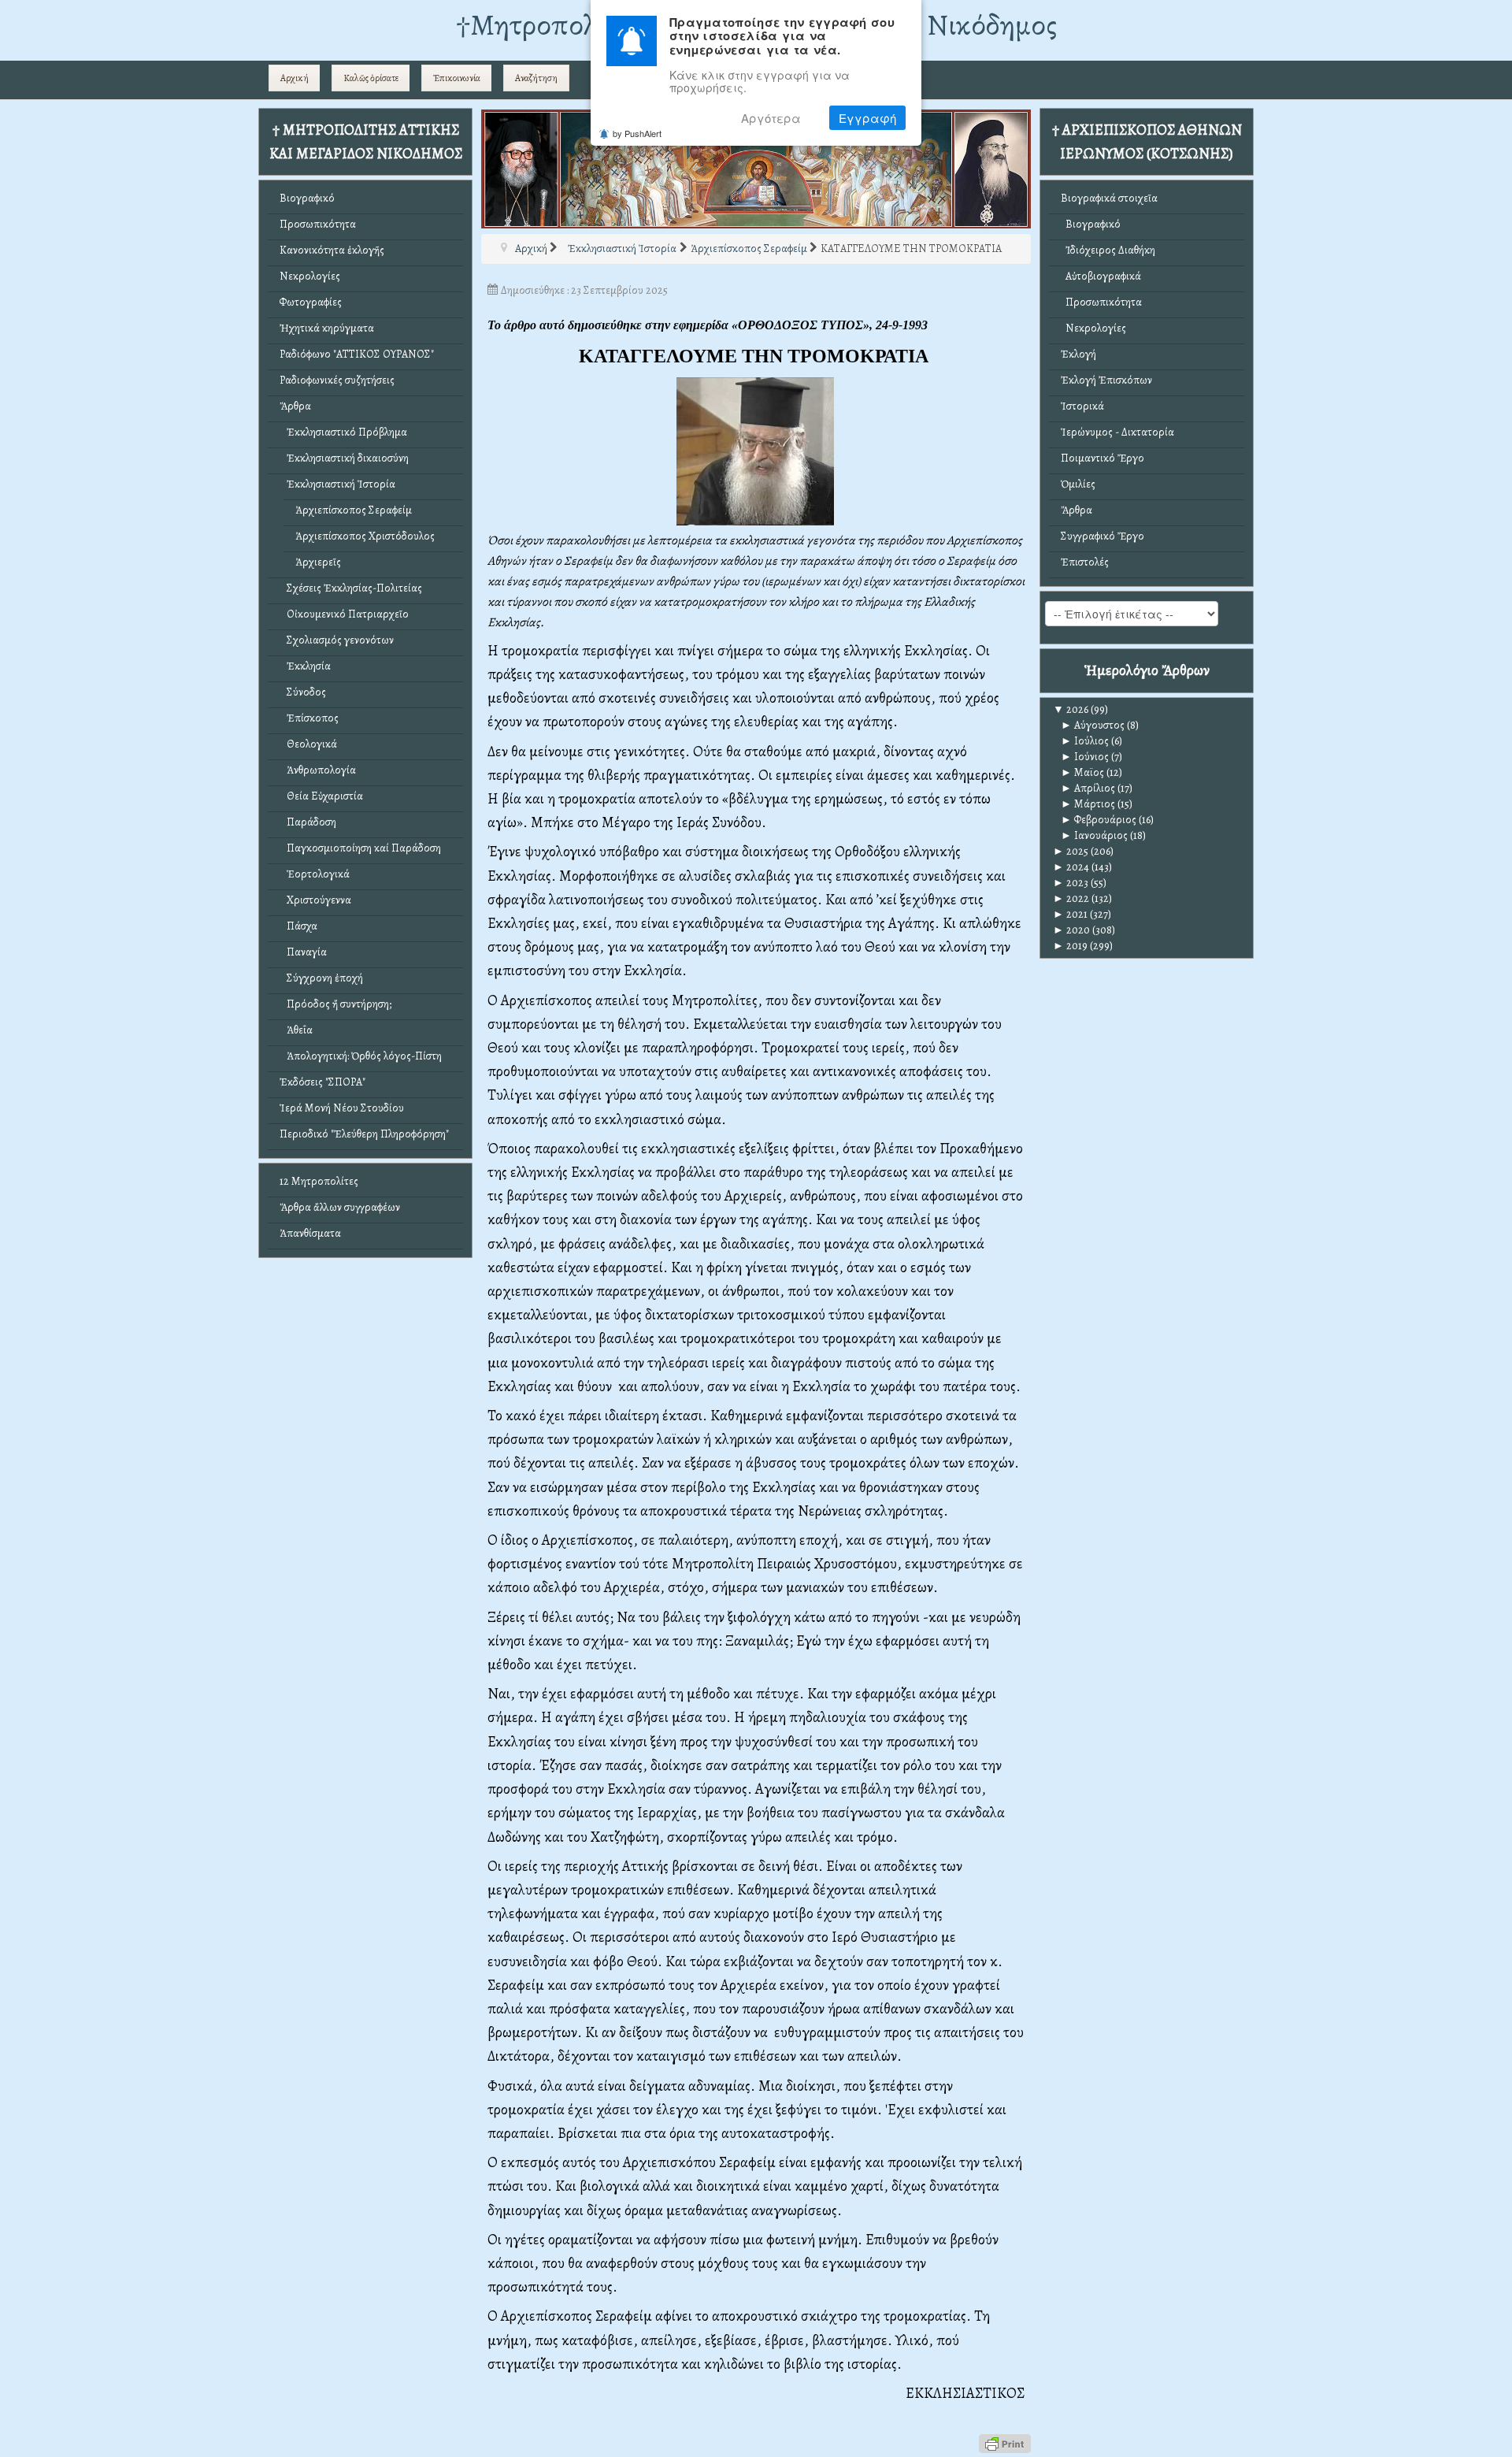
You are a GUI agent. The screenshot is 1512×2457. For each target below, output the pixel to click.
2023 (1071, 883)
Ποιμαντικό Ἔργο (1102, 458)
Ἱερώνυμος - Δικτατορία (1117, 432)
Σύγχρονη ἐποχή (321, 978)
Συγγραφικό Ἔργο (1102, 536)
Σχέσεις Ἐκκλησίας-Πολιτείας (351, 588)
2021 (1070, 914)
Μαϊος (1082, 772)
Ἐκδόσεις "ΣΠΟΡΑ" (322, 1082)
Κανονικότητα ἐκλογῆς (332, 250)
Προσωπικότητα (318, 224)
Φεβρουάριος (1099, 820)
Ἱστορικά (1082, 406)
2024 (1071, 867)
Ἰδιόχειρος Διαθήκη (1108, 250)
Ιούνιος (1085, 757)
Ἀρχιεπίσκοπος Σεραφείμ (354, 510)
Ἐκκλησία (305, 666)
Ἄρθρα (295, 406)
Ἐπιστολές (1085, 562)
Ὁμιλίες (1078, 484)
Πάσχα (298, 926)
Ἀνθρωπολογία (318, 770)
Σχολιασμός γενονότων (337, 640)
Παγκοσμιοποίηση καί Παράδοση (360, 848)
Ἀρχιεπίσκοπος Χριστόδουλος (365, 536)
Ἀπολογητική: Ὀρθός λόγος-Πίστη (361, 1056)
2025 (1071, 851)
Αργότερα (771, 118)
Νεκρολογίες (310, 276)
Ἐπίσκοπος (309, 718)
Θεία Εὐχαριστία (321, 796)
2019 (1070, 946)
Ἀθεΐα (296, 1030)
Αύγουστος (1093, 725)
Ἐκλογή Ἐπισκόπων (1106, 380)
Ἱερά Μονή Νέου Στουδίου (342, 1108)
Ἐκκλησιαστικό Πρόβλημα (343, 432)
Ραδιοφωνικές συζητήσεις (337, 380)
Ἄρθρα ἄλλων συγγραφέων (340, 1207)
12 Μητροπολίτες (319, 1181)
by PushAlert (637, 133)
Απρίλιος (1088, 788)
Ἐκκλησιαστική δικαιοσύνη (344, 458)
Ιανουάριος (1094, 835)
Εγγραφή (867, 118)
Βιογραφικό (307, 198)
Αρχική (295, 78)
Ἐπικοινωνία (457, 78)
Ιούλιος (1085, 741)
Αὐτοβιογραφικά (1101, 276)
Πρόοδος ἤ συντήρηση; (335, 1004)
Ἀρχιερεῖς (318, 562)
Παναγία (303, 952)
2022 (1071, 898)
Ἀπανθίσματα (310, 1233)
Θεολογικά (308, 744)
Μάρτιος (1088, 804)
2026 (1071, 709)
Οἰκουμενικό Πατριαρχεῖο (344, 614)
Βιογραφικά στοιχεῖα (1109, 198)
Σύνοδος (303, 692)
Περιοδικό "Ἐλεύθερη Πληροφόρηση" (364, 1134)
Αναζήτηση (536, 78)
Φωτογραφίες (311, 302)
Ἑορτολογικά (315, 874)
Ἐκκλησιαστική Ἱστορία (337, 484)
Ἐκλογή (1078, 354)
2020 (1071, 930)
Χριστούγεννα (315, 900)
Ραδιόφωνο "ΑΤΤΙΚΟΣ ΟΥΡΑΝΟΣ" (357, 354)
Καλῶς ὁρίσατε (371, 78)
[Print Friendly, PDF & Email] (1005, 2442)
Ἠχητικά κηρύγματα (327, 328)
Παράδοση (308, 822)
